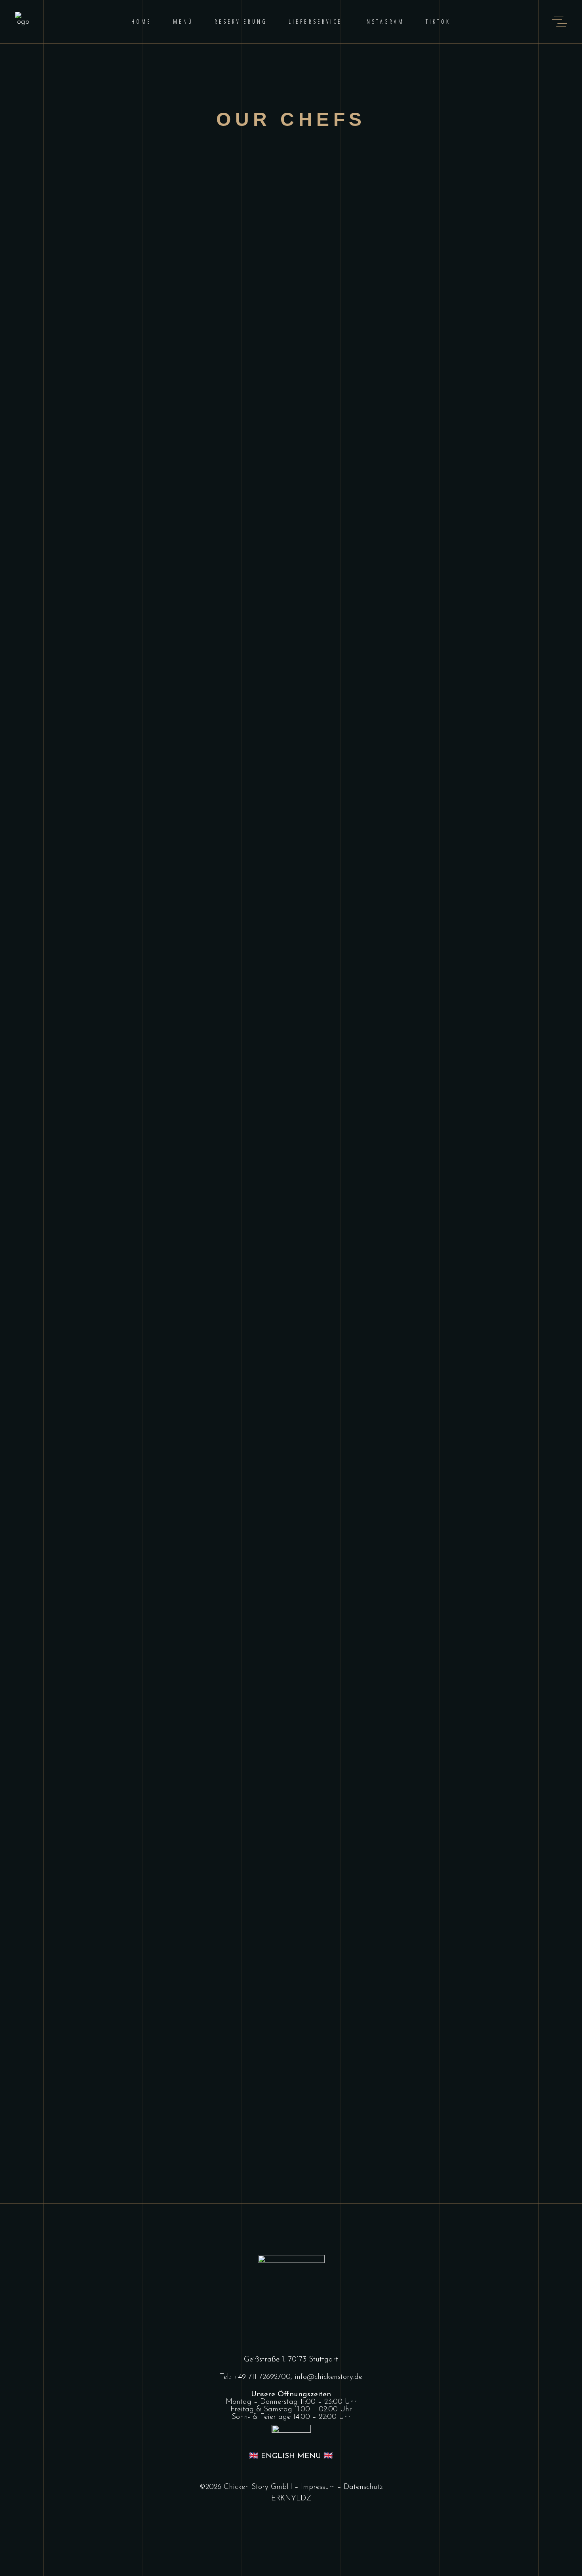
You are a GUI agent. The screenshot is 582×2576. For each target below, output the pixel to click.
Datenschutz (363, 2487)
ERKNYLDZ (291, 2499)
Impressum (318, 2487)
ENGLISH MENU (291, 2456)
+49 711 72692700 (262, 2377)
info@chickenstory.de (328, 2377)
